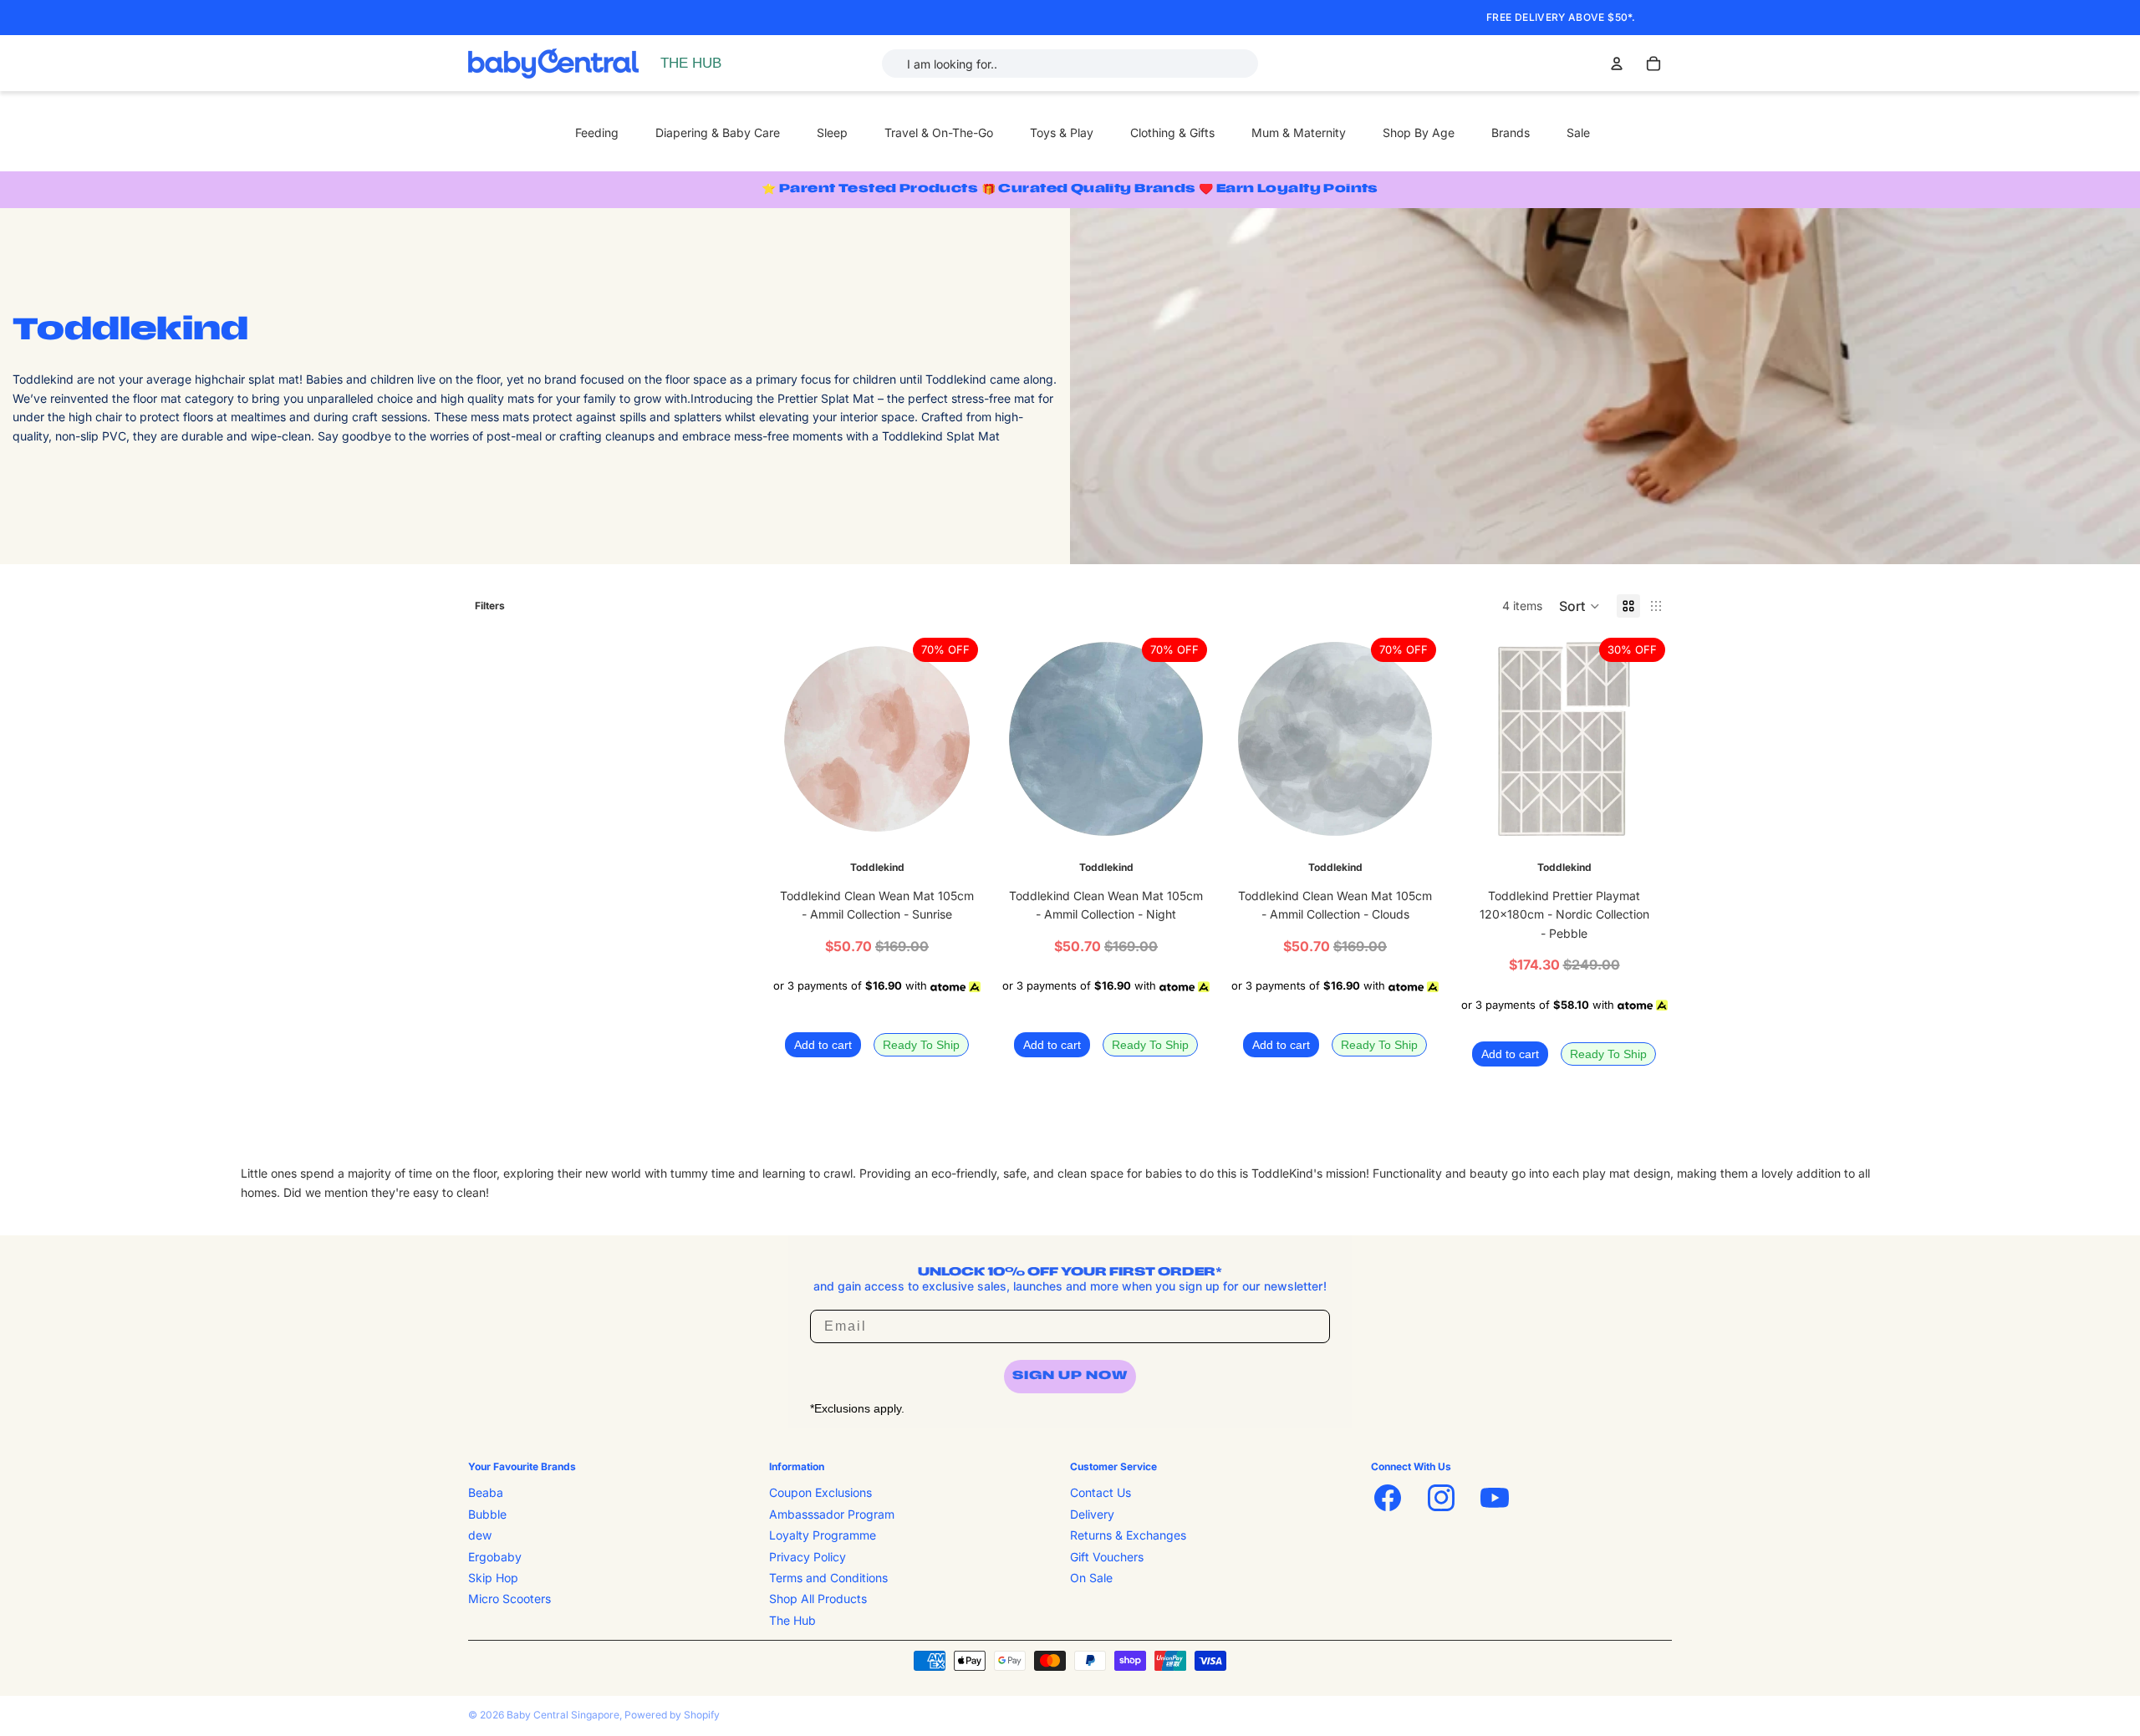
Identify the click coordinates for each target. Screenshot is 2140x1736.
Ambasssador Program (832, 1514)
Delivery (1092, 1514)
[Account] (1617, 64)
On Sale (1091, 1578)
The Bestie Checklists (722, 81)
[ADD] (959, 822)
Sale (1578, 132)
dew (480, 1535)
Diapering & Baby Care (718, 132)
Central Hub (696, 63)
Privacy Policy (808, 1557)
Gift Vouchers (1107, 1557)
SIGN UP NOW (1070, 1376)
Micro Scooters (510, 1599)
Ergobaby (495, 1557)
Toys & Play (1062, 132)
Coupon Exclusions (820, 1493)
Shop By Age (1419, 132)
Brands (1511, 132)
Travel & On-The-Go (939, 132)
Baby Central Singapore (563, 1715)
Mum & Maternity (1299, 132)
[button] (1580, 606)
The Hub (792, 1620)
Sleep (832, 132)
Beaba (486, 1493)
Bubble (487, 1514)
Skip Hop (493, 1578)
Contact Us (1101, 1493)
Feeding (597, 132)
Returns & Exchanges (1128, 1535)
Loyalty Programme (823, 1535)
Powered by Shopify (672, 1715)
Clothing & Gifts (1172, 132)
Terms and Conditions (828, 1578)
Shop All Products (818, 1599)
